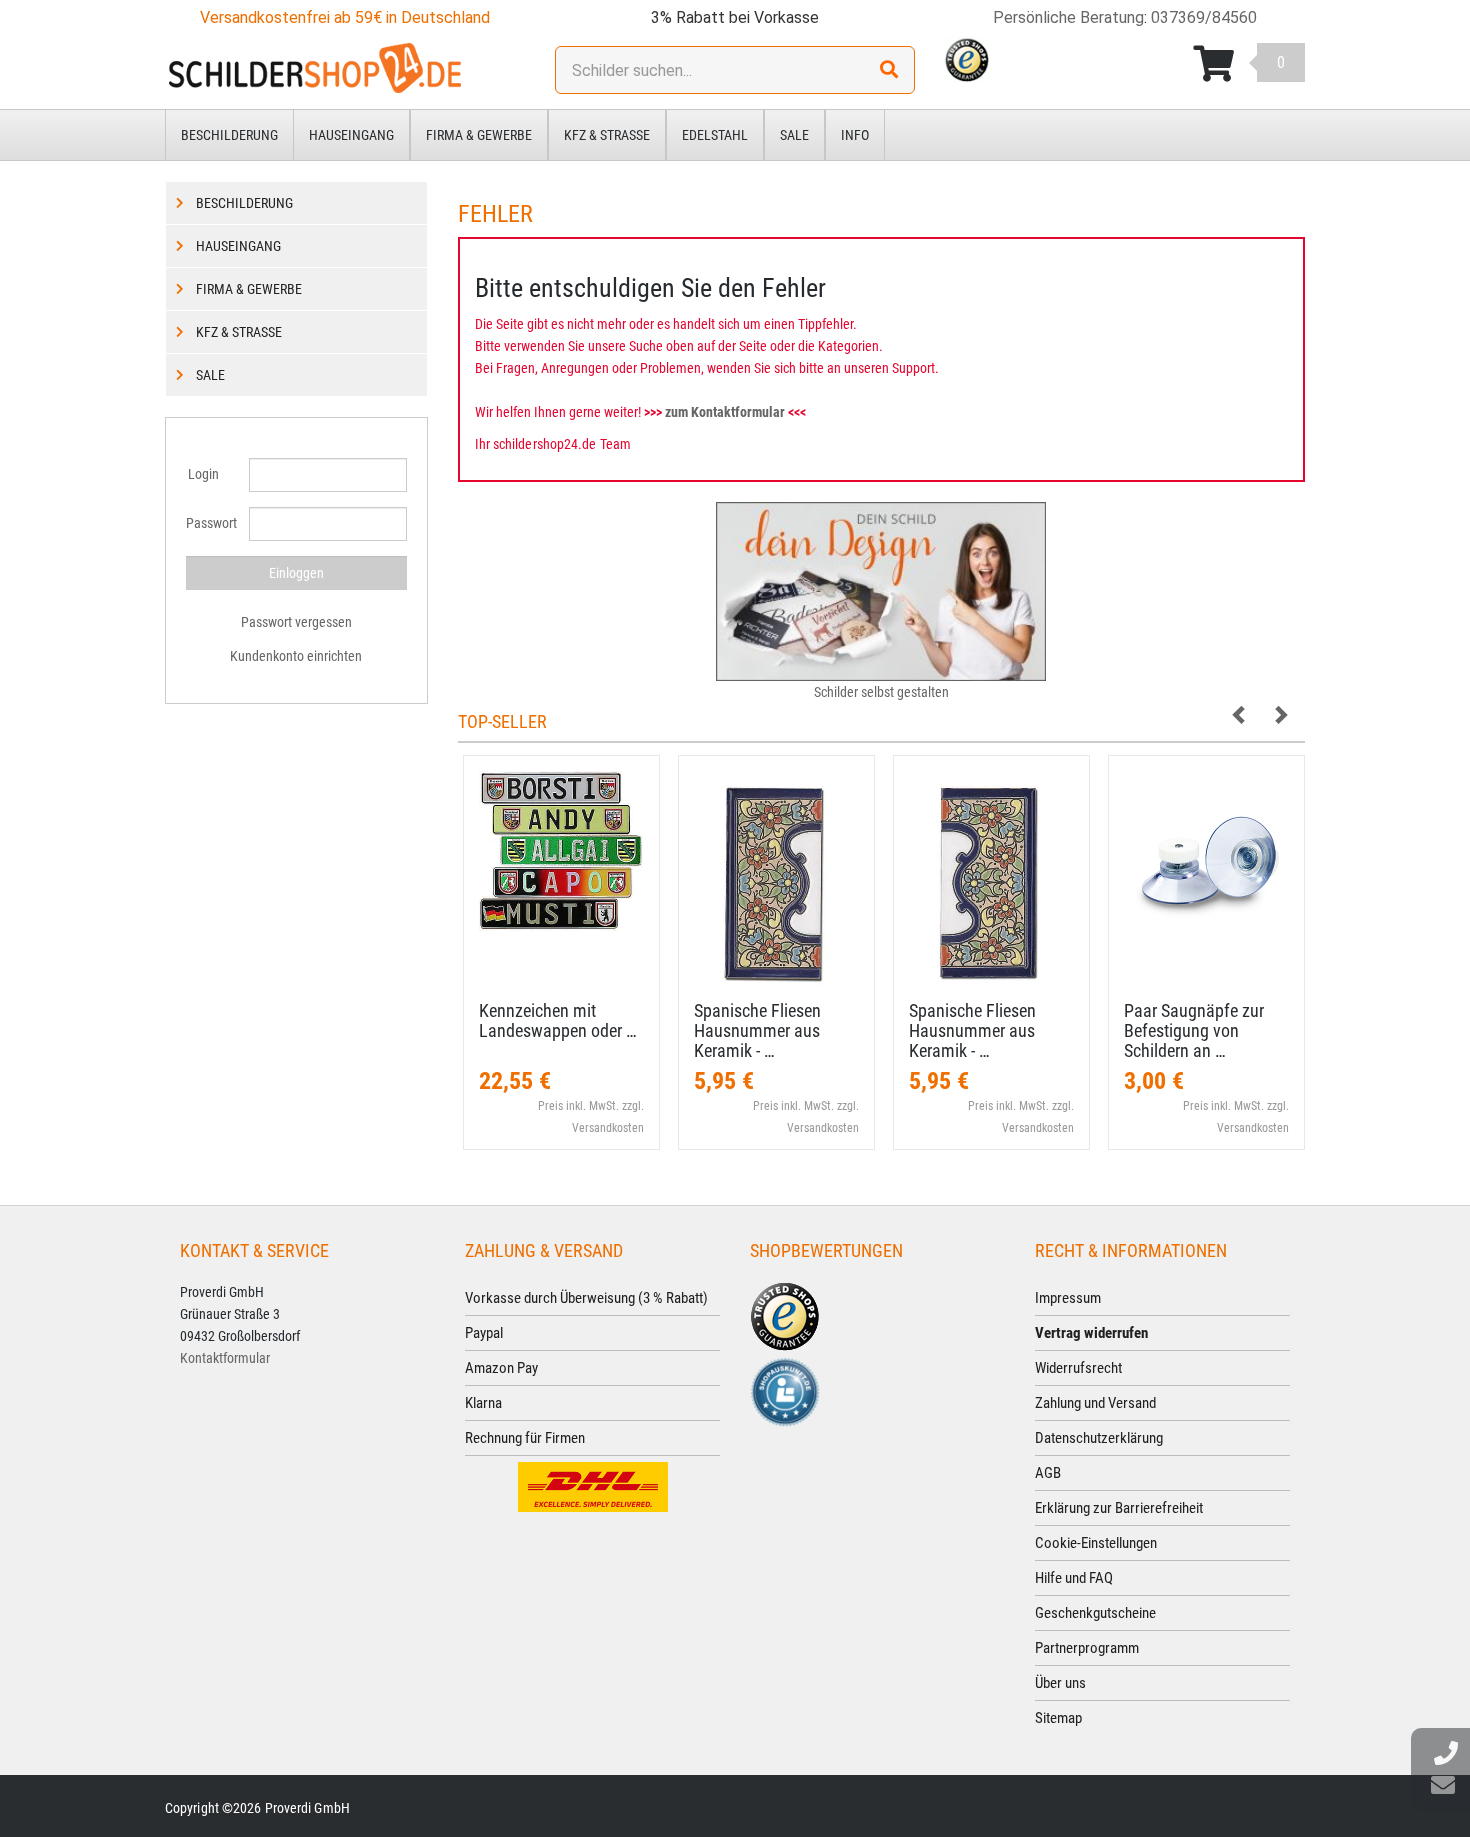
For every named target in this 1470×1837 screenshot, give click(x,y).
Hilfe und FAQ (1074, 1578)
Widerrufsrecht (1078, 1368)
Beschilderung (229, 135)
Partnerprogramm (1087, 1648)
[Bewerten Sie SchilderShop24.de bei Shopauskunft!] (785, 1391)
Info (855, 135)
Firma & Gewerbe (479, 135)
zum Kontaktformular (725, 412)
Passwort (210, 523)
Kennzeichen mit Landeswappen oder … (558, 1020)
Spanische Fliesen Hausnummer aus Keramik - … (757, 1030)
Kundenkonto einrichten (296, 656)
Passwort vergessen (296, 622)
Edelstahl (715, 135)
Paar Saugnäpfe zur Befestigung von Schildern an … (1194, 1030)
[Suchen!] (889, 70)
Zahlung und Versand (1095, 1403)
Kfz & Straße (607, 135)
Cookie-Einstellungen (1096, 1543)
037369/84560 (1204, 17)
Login (203, 474)
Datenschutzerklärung (1099, 1438)
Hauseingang (351, 135)
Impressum (1068, 1298)
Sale (794, 135)
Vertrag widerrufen (1091, 1333)
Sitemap (1058, 1718)
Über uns (1060, 1683)
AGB (1048, 1473)
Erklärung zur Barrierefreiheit (1119, 1508)
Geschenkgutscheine (1095, 1613)
